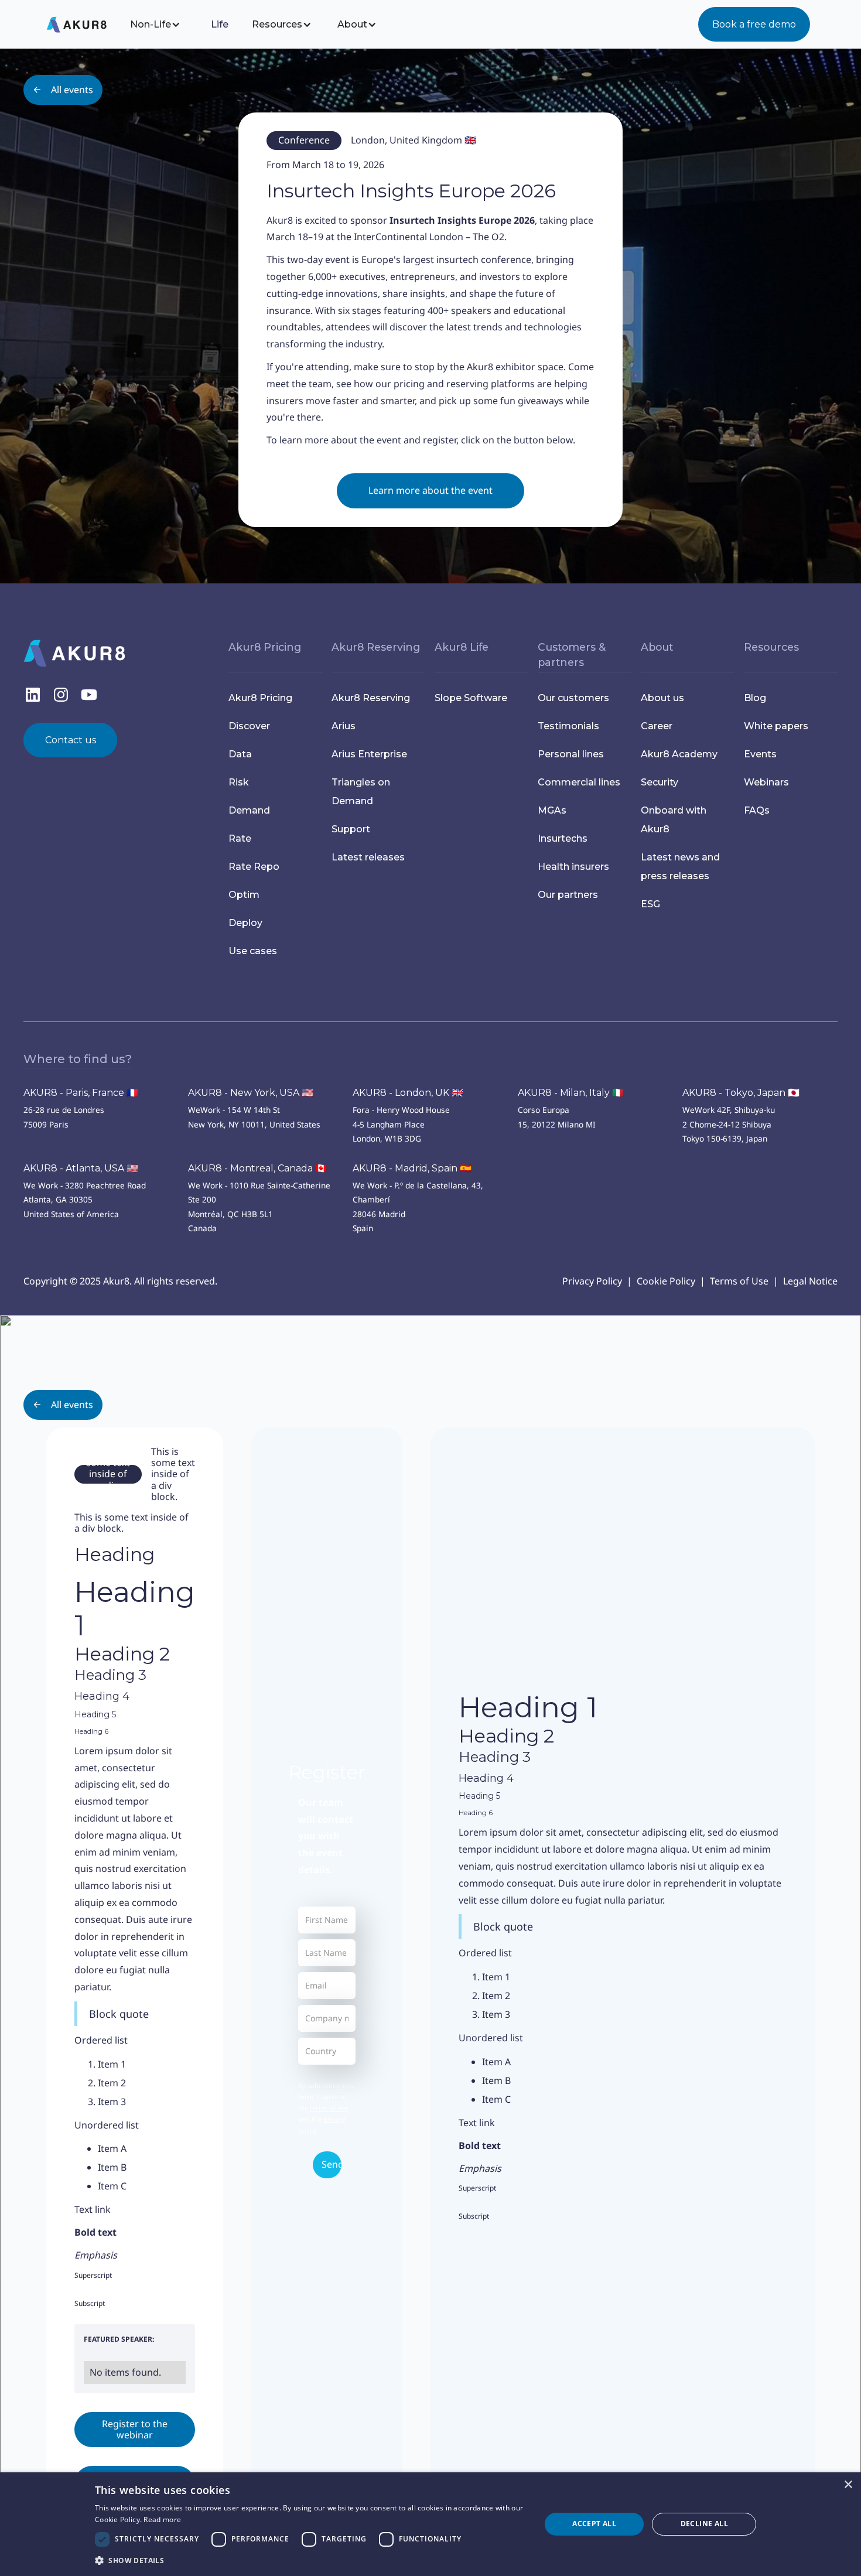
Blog (755, 698)
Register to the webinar (135, 2429)
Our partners (568, 895)
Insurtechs (563, 838)
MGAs (552, 810)
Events (760, 754)
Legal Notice (810, 1281)
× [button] (848, 2485)
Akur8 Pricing (260, 698)
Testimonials (568, 726)
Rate (240, 838)
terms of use (329, 2108)
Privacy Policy (592, 1281)
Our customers (573, 698)
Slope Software (471, 698)
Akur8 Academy (679, 754)
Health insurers (573, 867)
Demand (249, 810)
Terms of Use (739, 1281)
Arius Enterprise (369, 754)
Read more (162, 2519)
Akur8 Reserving (371, 698)
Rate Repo (254, 867)
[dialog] (430, 2524)
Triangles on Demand (361, 792)
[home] (86, 25)
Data (240, 754)
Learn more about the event (430, 490)
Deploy (245, 923)
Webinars (766, 782)
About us (662, 698)
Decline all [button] (704, 2524)
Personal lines (571, 754)
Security (660, 782)
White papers (776, 726)
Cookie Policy (666, 1281)
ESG (650, 904)
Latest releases (368, 857)
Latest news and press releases (680, 867)
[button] (163, 24)
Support (351, 829)
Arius (344, 726)
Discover (249, 726)
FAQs (757, 810)
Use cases (253, 951)
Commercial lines (579, 782)
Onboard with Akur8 (674, 820)
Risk (239, 782)
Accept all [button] (594, 2524)
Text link (93, 2209)
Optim (244, 895)
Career (657, 726)
